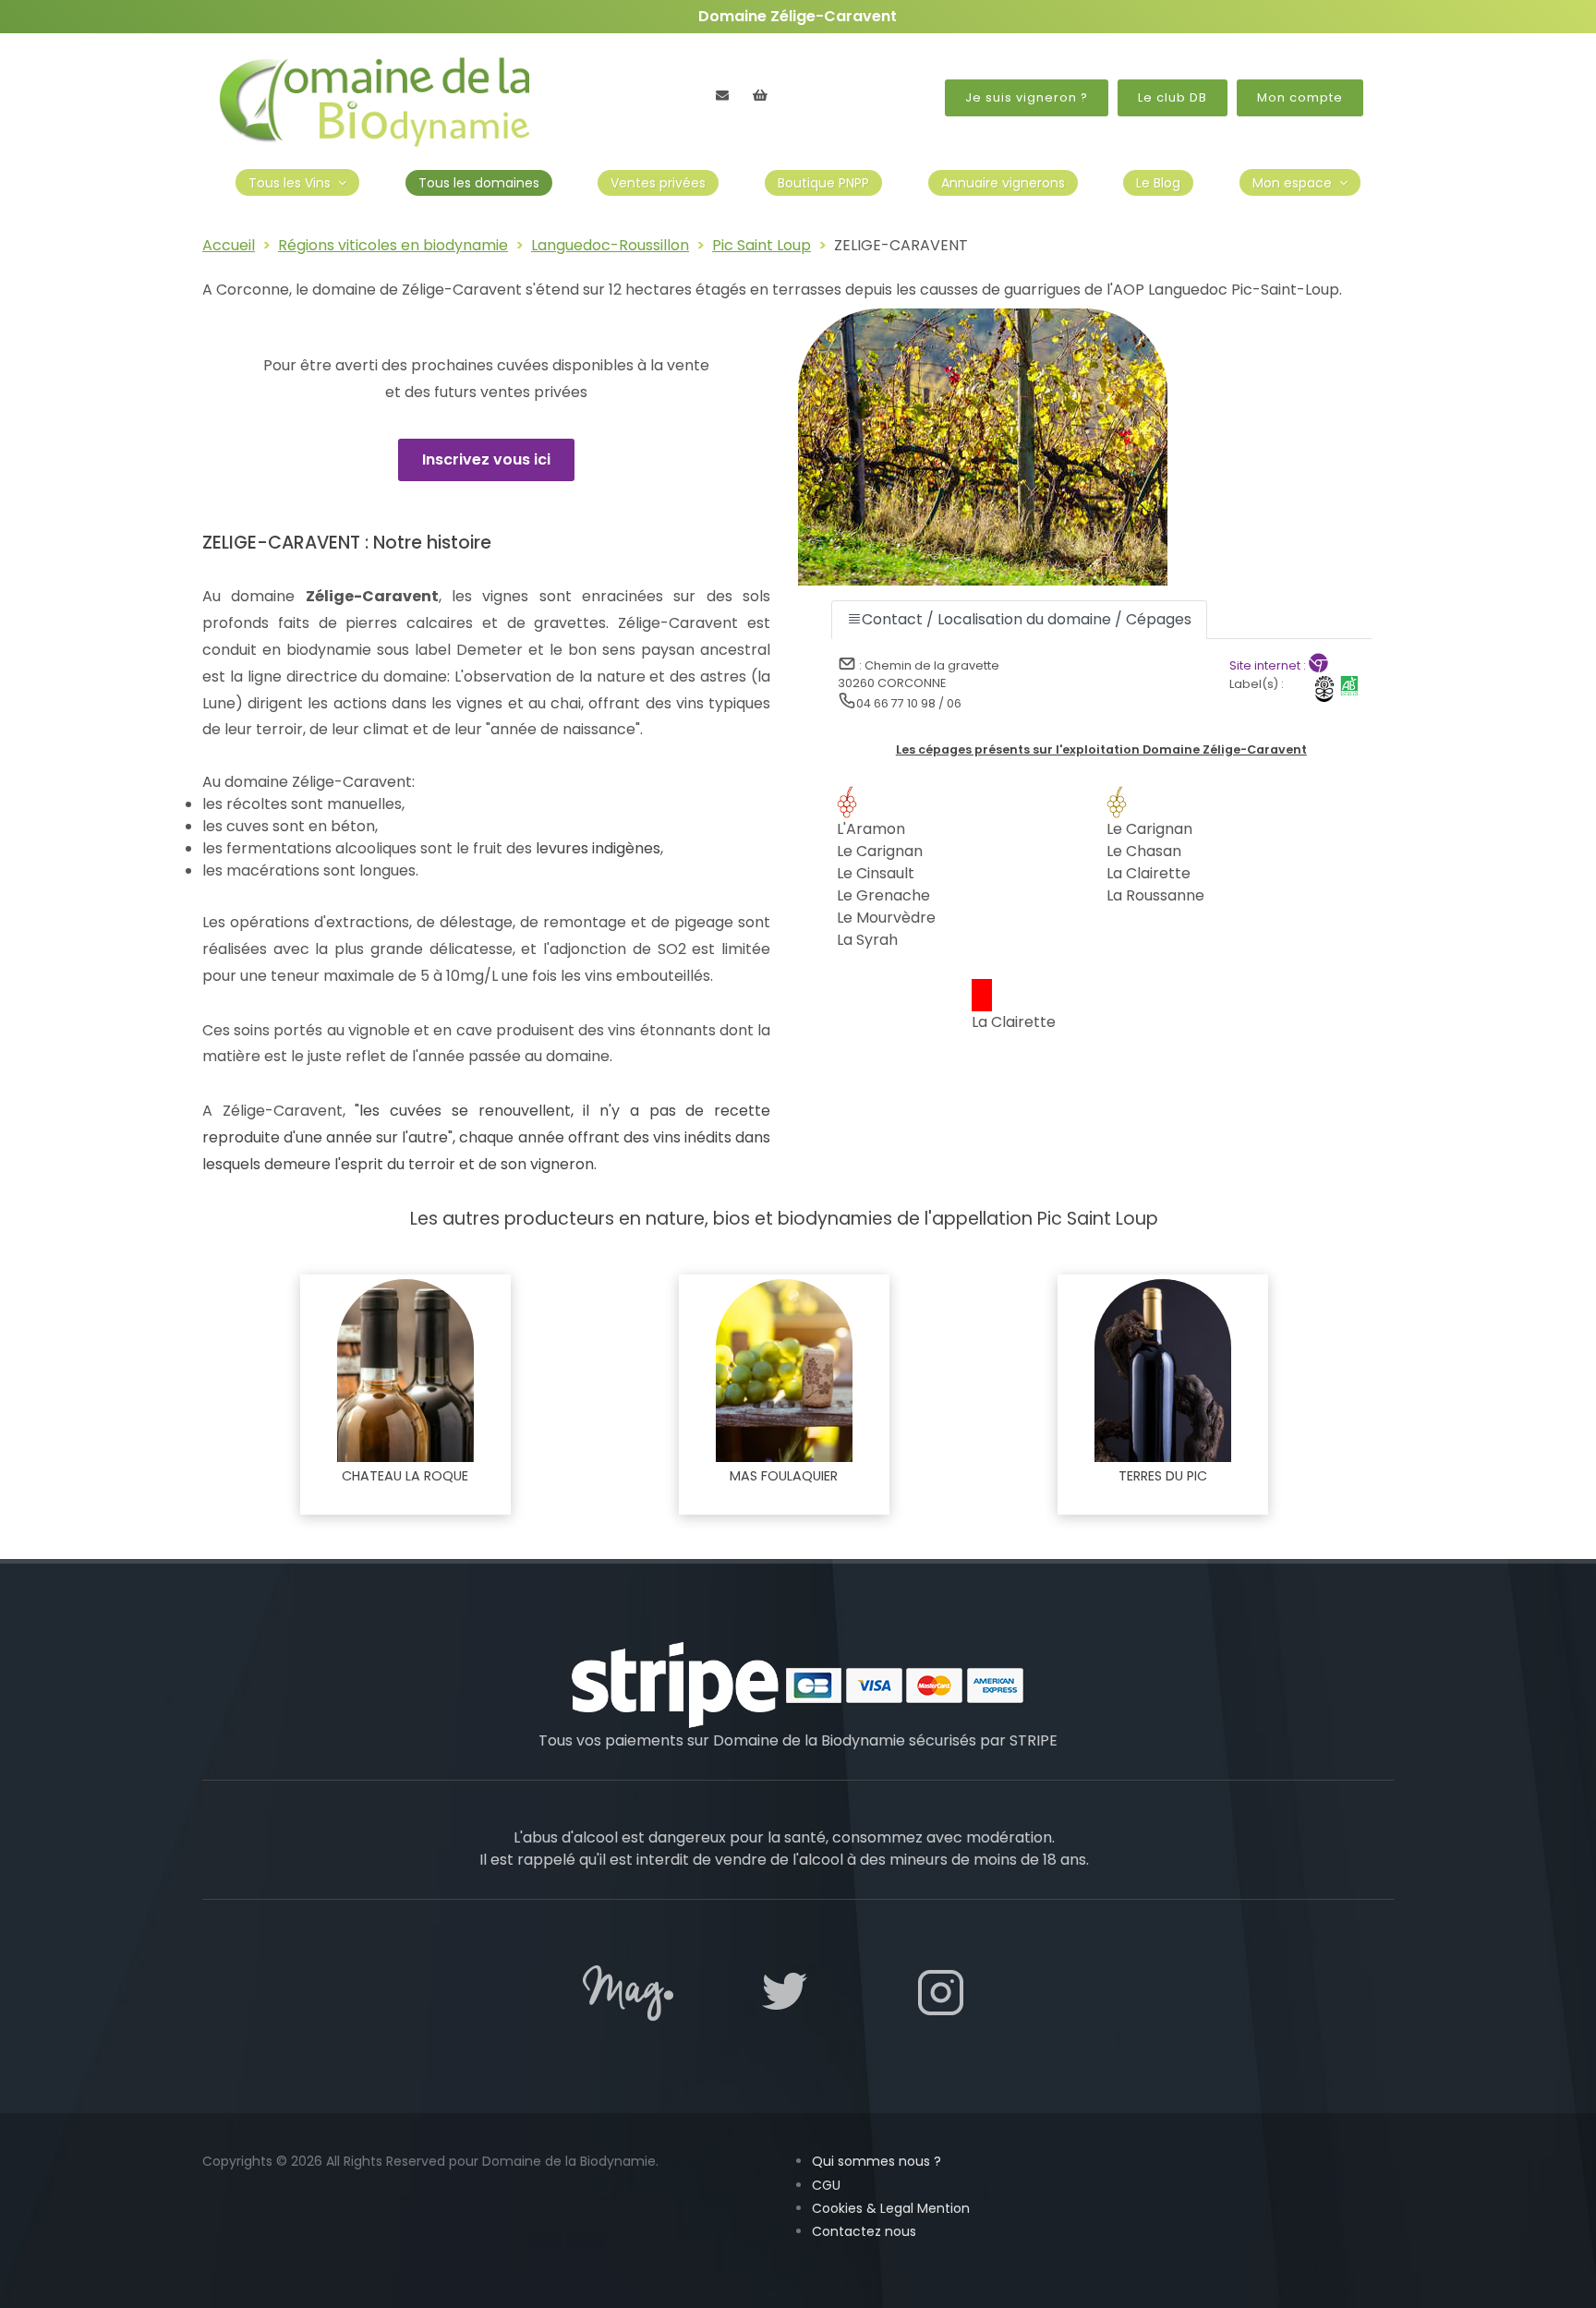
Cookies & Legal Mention (891, 2208)
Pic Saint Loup (762, 245)
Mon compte (1300, 97)
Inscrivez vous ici (486, 459)
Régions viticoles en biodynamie (393, 245)
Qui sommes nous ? (877, 2161)
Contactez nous (864, 2231)
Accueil (229, 245)
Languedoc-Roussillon (610, 245)
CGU (826, 2185)
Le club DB (1173, 97)
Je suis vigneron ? (1027, 97)
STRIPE (1034, 1740)
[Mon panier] (760, 95)
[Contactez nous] (722, 95)
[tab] (1019, 620)
